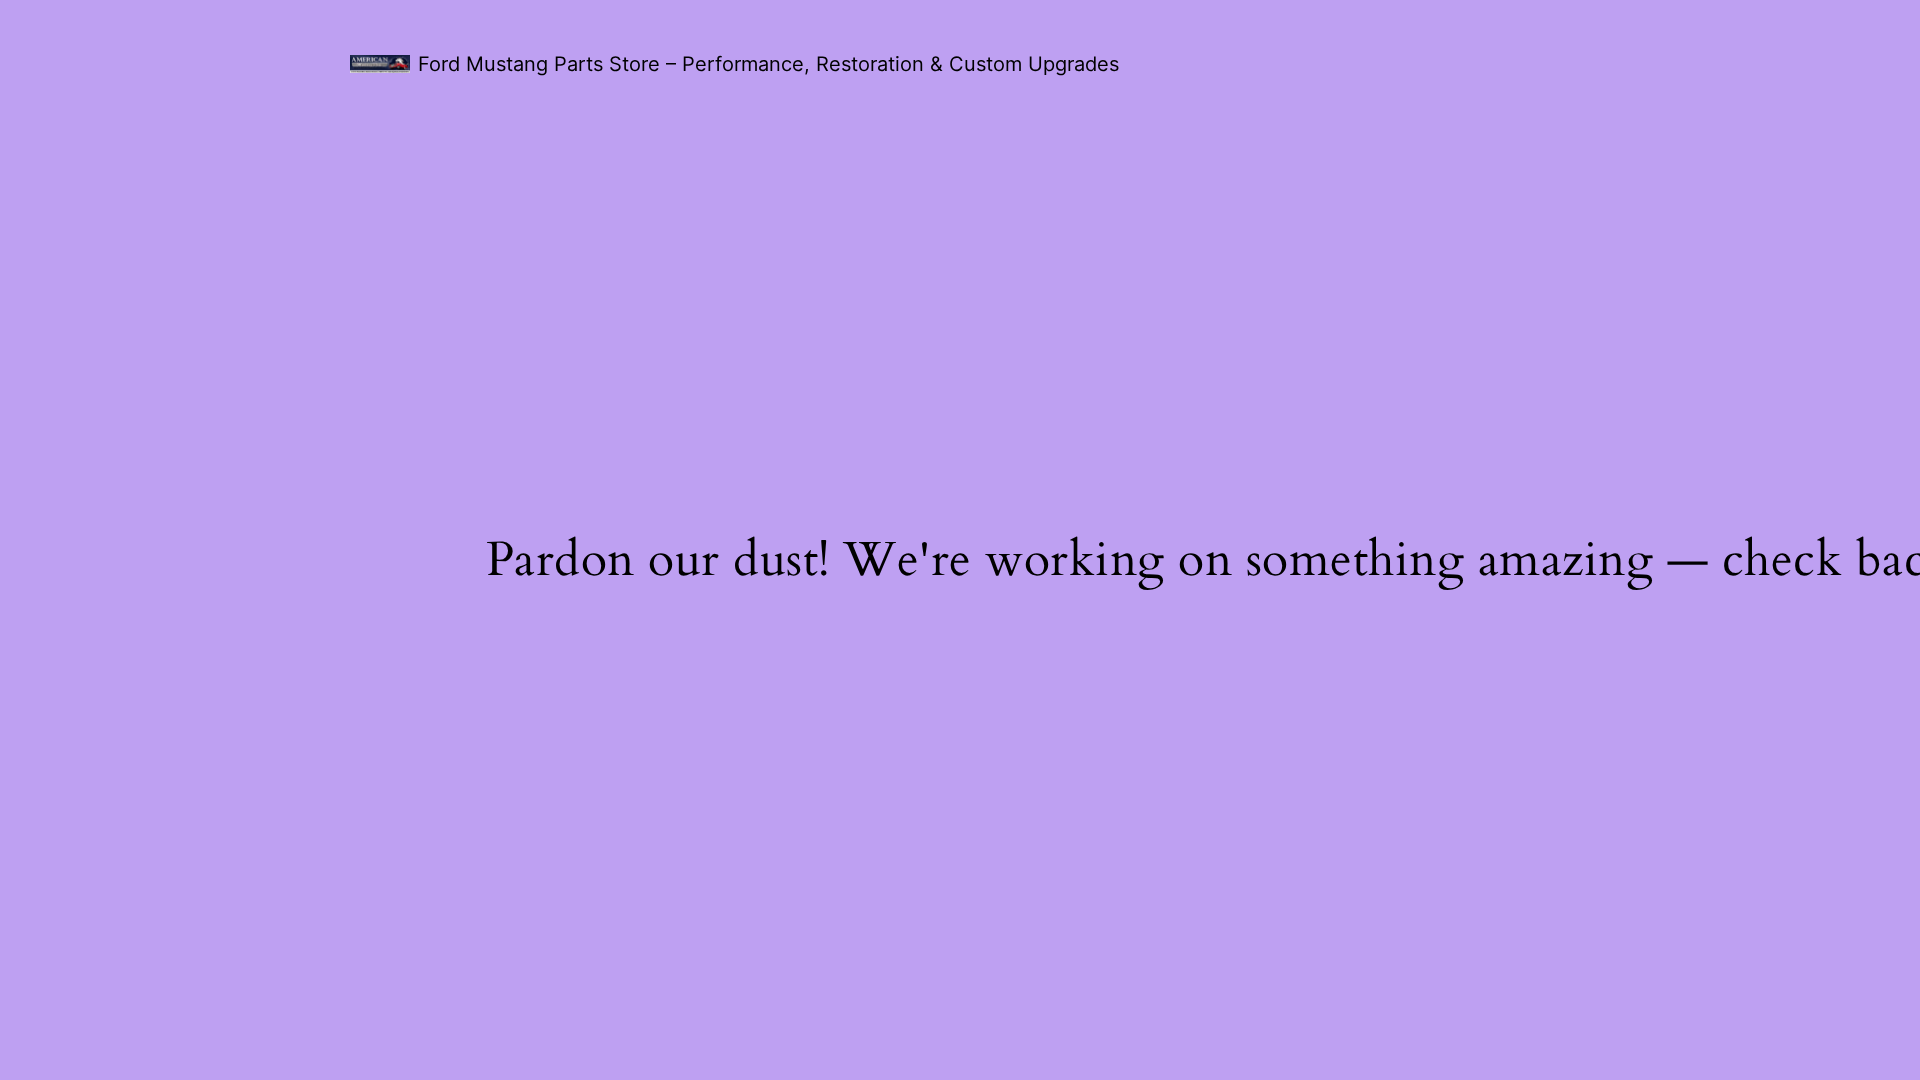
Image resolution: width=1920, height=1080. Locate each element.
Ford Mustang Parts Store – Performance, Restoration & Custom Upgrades (768, 64)
